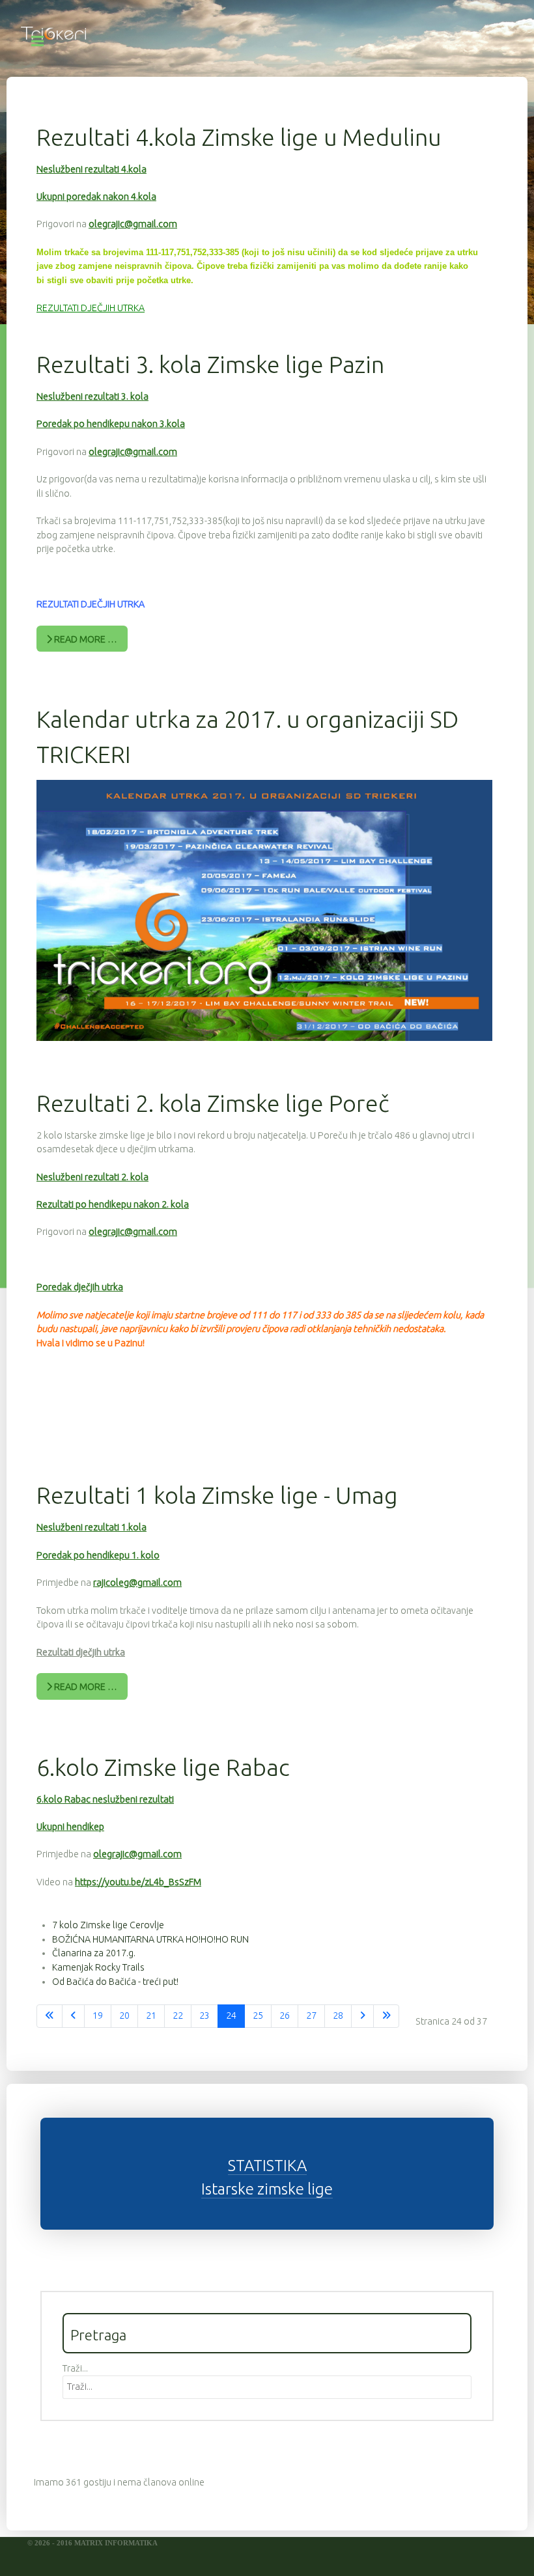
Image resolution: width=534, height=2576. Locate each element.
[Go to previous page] (73, 2016)
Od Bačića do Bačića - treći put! (115, 1982)
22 (178, 2015)
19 (98, 2015)
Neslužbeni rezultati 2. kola (92, 1177)
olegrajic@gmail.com (133, 224)
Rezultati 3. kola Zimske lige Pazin (210, 364)
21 (151, 2015)
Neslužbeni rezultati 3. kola (92, 396)
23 (204, 2015)
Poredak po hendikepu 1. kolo (98, 1555)
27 (311, 2015)
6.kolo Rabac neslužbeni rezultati (105, 1799)
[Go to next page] (362, 2016)
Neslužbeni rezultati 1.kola (91, 1527)
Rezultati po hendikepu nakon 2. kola (113, 1204)
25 (258, 2015)
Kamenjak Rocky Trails (98, 1967)
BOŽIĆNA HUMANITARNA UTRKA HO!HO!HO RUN (150, 1939)
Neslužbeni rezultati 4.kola (91, 169)
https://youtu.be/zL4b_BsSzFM (138, 1882)
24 (231, 2015)
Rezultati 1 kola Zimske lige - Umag (217, 1495)
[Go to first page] (49, 2016)
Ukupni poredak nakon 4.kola (96, 197)
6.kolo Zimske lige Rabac (163, 1767)
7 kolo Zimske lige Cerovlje (108, 1925)
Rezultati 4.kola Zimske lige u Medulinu (239, 137)
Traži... (75, 2368)
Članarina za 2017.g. (94, 1953)
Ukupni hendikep (70, 1827)
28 (338, 2015)
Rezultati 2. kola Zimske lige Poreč (213, 1103)
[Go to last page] (386, 2016)
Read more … (85, 639)
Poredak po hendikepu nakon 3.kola (111, 424)
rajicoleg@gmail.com (137, 1583)
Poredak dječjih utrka (80, 1287)
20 (124, 2015)
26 (285, 2015)
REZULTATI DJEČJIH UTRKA (91, 308)
